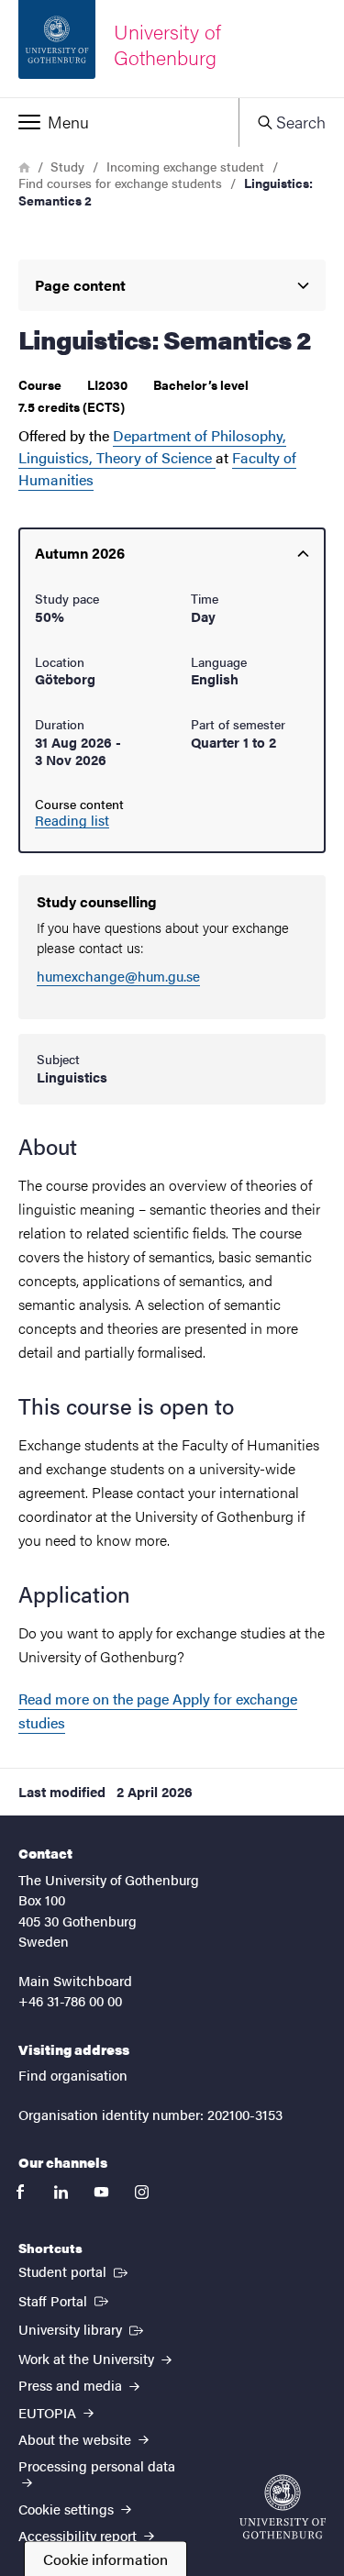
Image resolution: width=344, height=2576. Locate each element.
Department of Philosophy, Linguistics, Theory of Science (152, 446)
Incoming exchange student (185, 166)
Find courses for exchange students (120, 183)
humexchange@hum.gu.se (118, 976)
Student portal (75, 2271)
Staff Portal (65, 2300)
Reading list (72, 820)
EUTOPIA (49, 2412)
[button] (119, 122)
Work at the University (88, 2358)
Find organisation (73, 2075)
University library (83, 2328)
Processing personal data (97, 2465)
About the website (77, 2439)
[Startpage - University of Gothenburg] (283, 2507)
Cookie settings (68, 2509)
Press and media (72, 2385)
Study (67, 166)
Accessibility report (79, 2535)
